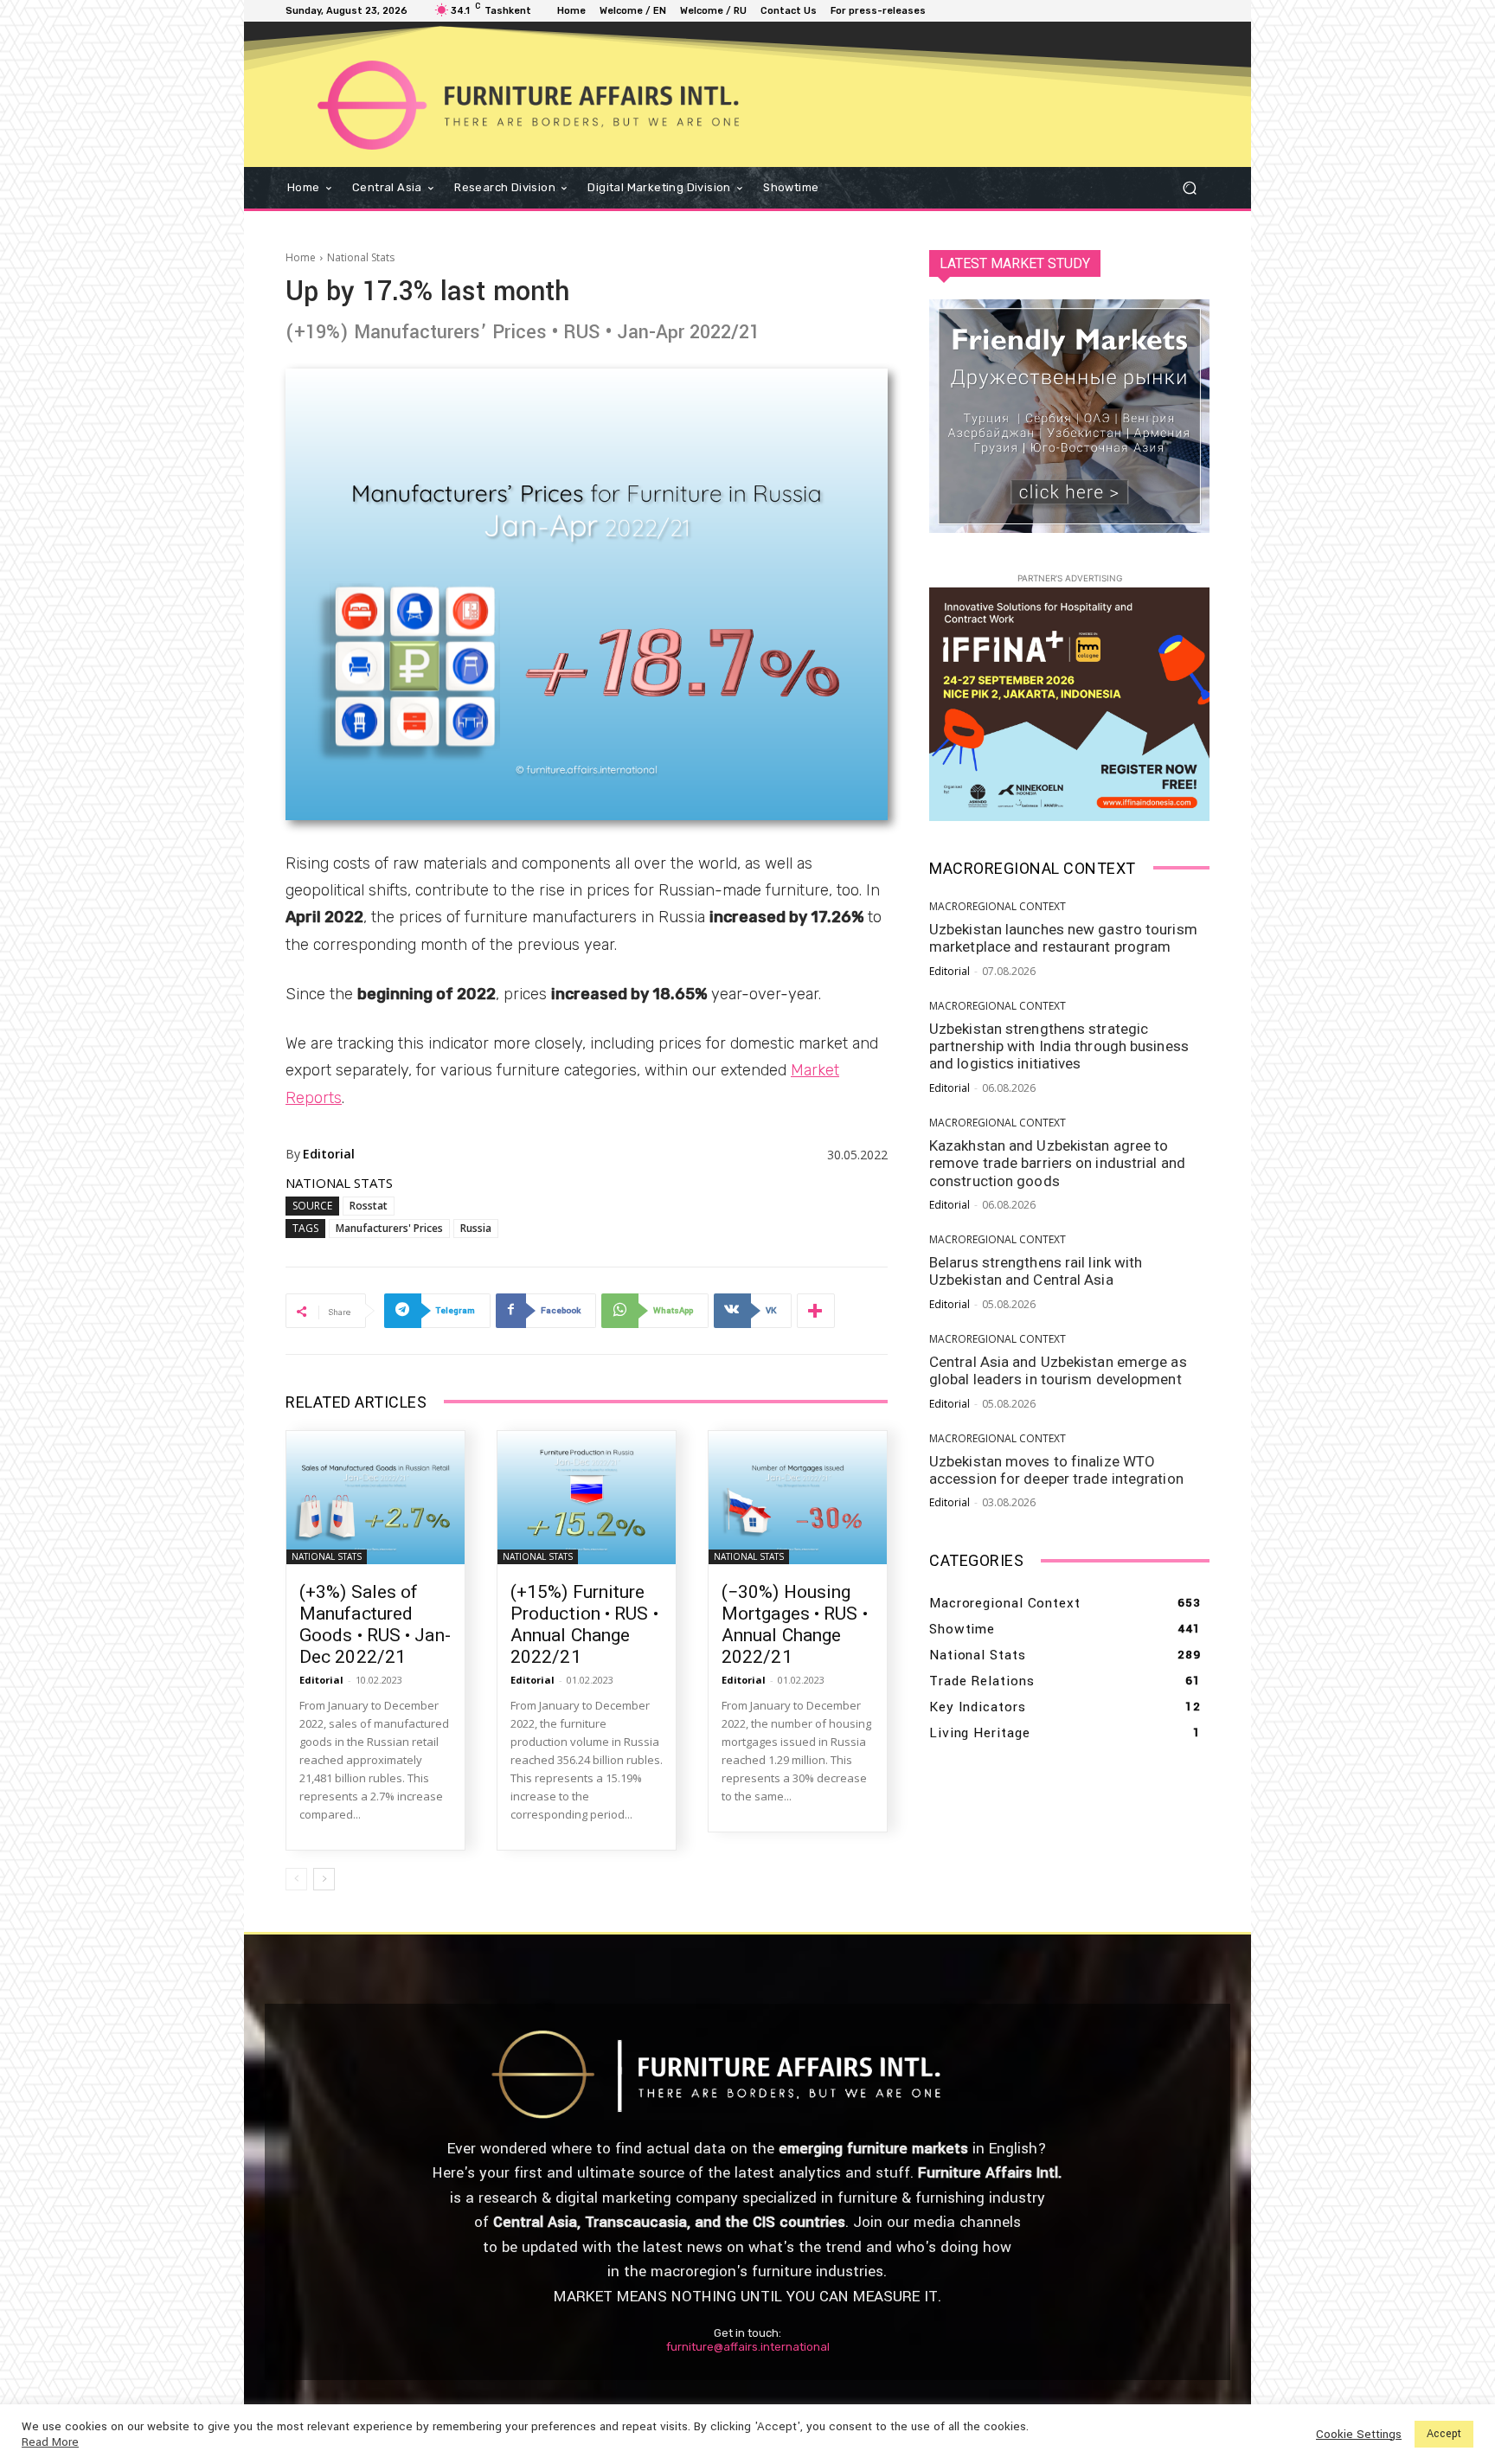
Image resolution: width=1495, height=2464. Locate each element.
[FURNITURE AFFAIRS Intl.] (619, 105)
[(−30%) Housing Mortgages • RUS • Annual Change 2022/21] (798, 1498)
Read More (50, 2442)
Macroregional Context (998, 907)
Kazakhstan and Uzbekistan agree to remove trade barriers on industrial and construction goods (1057, 1163)
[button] (1189, 187)
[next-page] (324, 1879)
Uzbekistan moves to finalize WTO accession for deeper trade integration (1056, 1470)
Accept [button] (1444, 2434)
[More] (816, 1311)
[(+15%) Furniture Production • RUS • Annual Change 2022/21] (587, 1498)
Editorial (329, 1154)
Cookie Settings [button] (1359, 2435)
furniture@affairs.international (748, 2347)
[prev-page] (296, 1879)
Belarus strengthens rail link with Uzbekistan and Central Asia (1036, 1271)
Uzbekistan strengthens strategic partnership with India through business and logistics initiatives (1059, 1046)
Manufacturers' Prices (389, 1228)
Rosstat (369, 1206)
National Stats (361, 257)
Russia (476, 1228)
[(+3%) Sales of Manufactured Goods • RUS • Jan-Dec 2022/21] (375, 1498)
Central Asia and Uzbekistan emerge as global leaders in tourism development (1058, 1370)
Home (301, 257)
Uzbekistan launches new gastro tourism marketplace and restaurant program (1063, 938)
